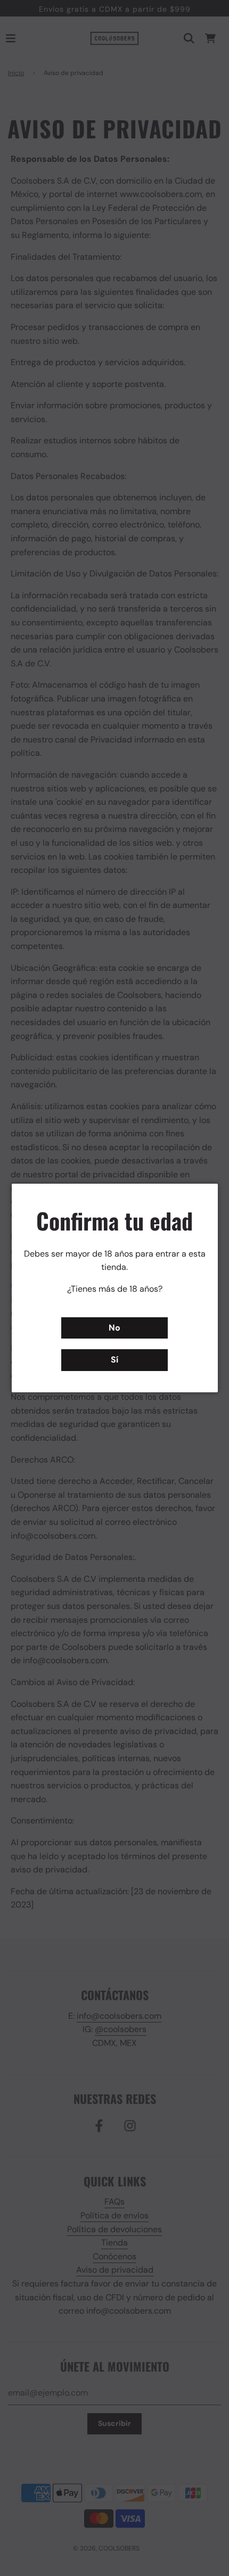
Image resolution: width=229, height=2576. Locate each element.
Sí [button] (114, 1360)
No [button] (114, 1328)
